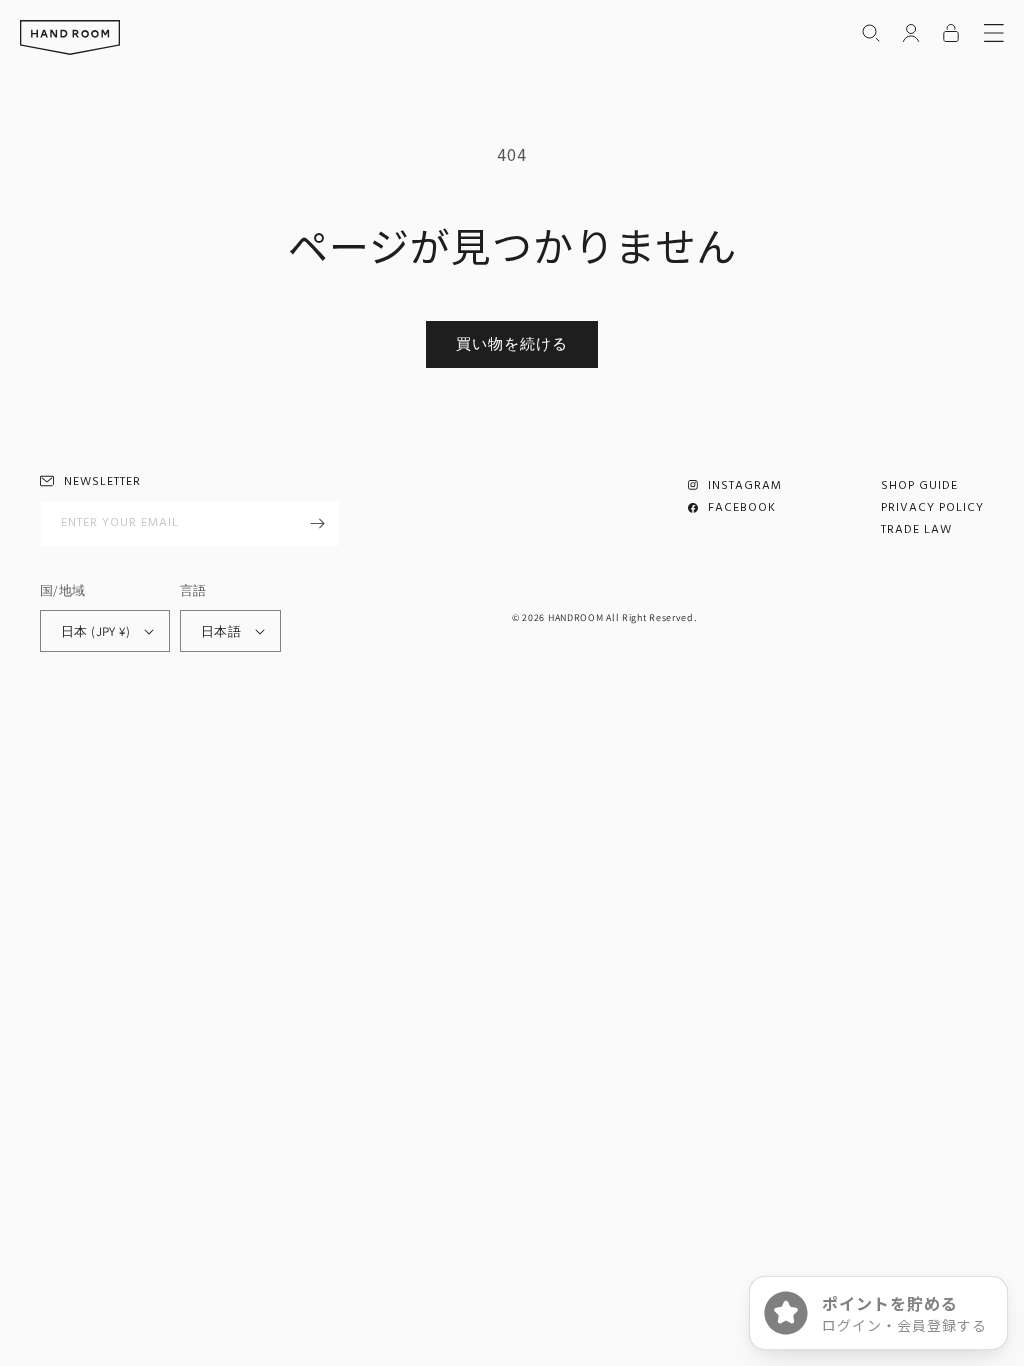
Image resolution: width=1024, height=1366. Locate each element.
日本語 (221, 631)
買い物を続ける (512, 343)
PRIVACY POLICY (932, 508)
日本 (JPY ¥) (95, 631)
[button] (871, 33)
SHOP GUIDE (919, 486)
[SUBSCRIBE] (317, 523)
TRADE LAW (916, 530)
